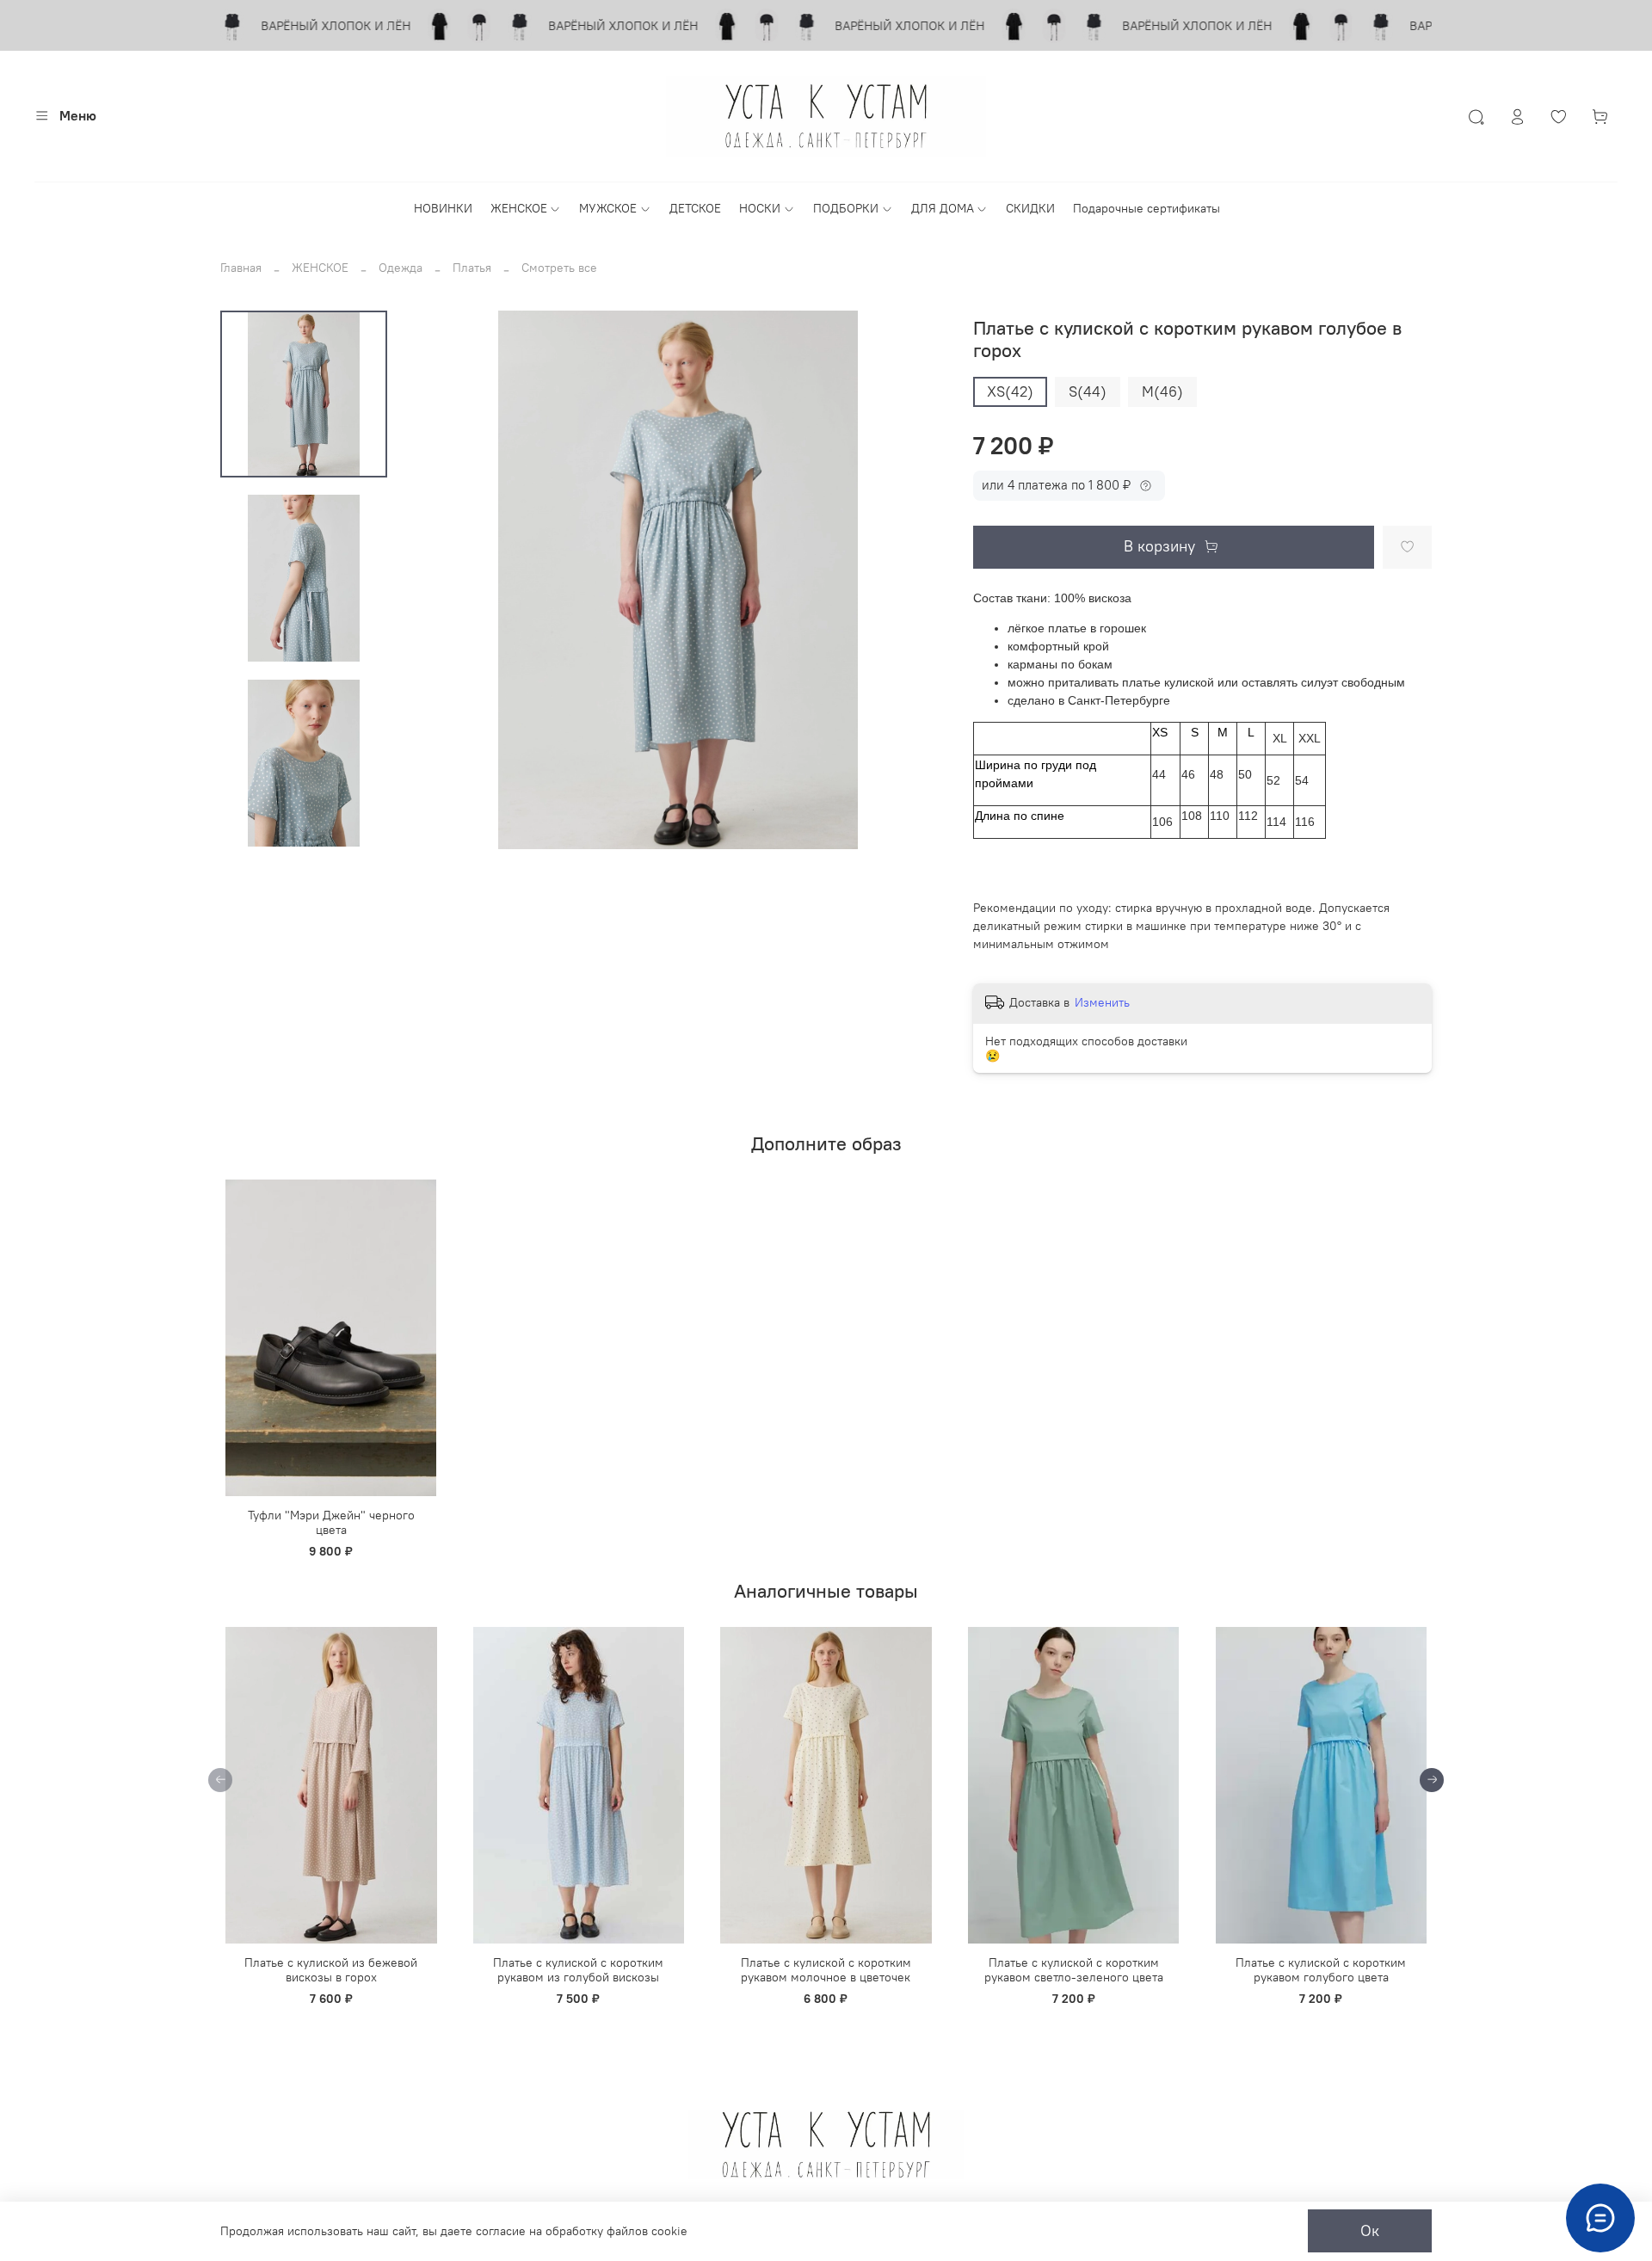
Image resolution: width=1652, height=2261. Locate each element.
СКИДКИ (1030, 208)
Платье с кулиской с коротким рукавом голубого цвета (1321, 1970)
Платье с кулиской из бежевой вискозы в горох (331, 1970)
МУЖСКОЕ (608, 208)
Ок (1370, 2231)
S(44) (1088, 391)
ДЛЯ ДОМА (943, 208)
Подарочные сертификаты (1147, 208)
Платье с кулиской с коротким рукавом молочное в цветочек (826, 1970)
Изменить (1102, 1002)
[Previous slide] (439, 580)
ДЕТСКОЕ (695, 208)
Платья (472, 268)
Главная (241, 268)
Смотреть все (559, 268)
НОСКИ (760, 208)
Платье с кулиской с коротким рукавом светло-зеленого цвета (1074, 1970)
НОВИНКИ (443, 208)
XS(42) (1010, 391)
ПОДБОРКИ (846, 208)
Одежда (401, 268)
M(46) (1162, 391)
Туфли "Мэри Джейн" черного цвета (331, 1523)
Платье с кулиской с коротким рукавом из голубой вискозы (578, 1970)
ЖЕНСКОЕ (519, 208)
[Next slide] (304, 829)
